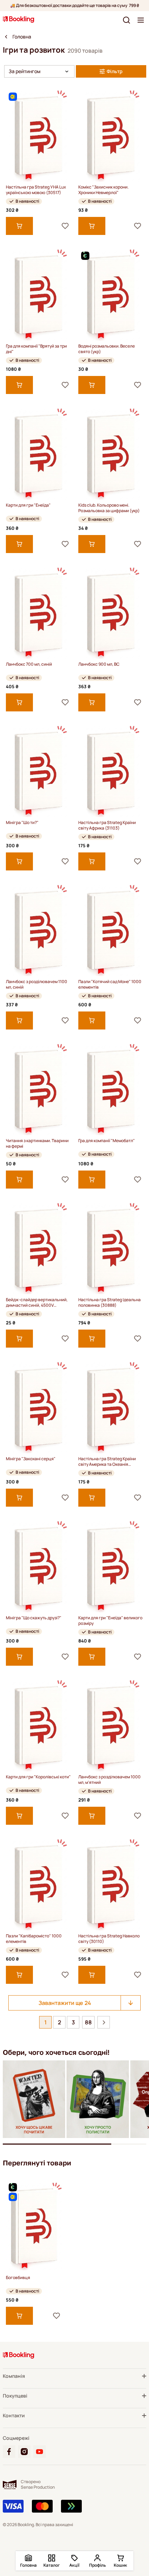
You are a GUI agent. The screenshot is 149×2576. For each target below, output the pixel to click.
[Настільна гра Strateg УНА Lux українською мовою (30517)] (38, 136)
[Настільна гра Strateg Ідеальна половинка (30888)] (111, 1248)
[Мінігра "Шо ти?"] (38, 771)
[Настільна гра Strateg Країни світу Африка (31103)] (111, 771)
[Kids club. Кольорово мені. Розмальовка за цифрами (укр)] (111, 454)
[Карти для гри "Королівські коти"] (38, 1725)
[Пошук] (126, 20)
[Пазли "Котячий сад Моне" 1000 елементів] (111, 930)
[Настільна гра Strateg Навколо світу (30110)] (111, 1885)
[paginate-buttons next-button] (104, 2022)
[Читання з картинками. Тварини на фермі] (38, 1089)
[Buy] (19, 226)
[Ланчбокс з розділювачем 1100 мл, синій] (38, 930)
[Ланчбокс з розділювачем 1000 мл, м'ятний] (111, 1725)
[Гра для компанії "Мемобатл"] (111, 1089)
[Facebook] (9, 2452)
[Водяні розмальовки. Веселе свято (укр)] (111, 295)
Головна (22, 37)
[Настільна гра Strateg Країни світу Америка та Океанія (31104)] (111, 1407)
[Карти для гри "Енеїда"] (38, 454)
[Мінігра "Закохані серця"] (38, 1407)
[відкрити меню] (141, 20)
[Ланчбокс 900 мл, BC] (111, 613)
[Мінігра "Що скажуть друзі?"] (38, 1566)
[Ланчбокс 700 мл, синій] (38, 613)
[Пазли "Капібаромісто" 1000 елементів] (38, 1885)
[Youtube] (40, 2452)
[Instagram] (24, 2452)
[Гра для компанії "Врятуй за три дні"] (38, 295)
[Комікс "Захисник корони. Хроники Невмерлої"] (111, 136)
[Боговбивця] (34, 2226)
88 (88, 2022)
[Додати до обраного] (65, 226)
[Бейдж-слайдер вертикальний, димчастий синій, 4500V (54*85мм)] (38, 1248)
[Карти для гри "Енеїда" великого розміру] (111, 1566)
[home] (6, 37)
